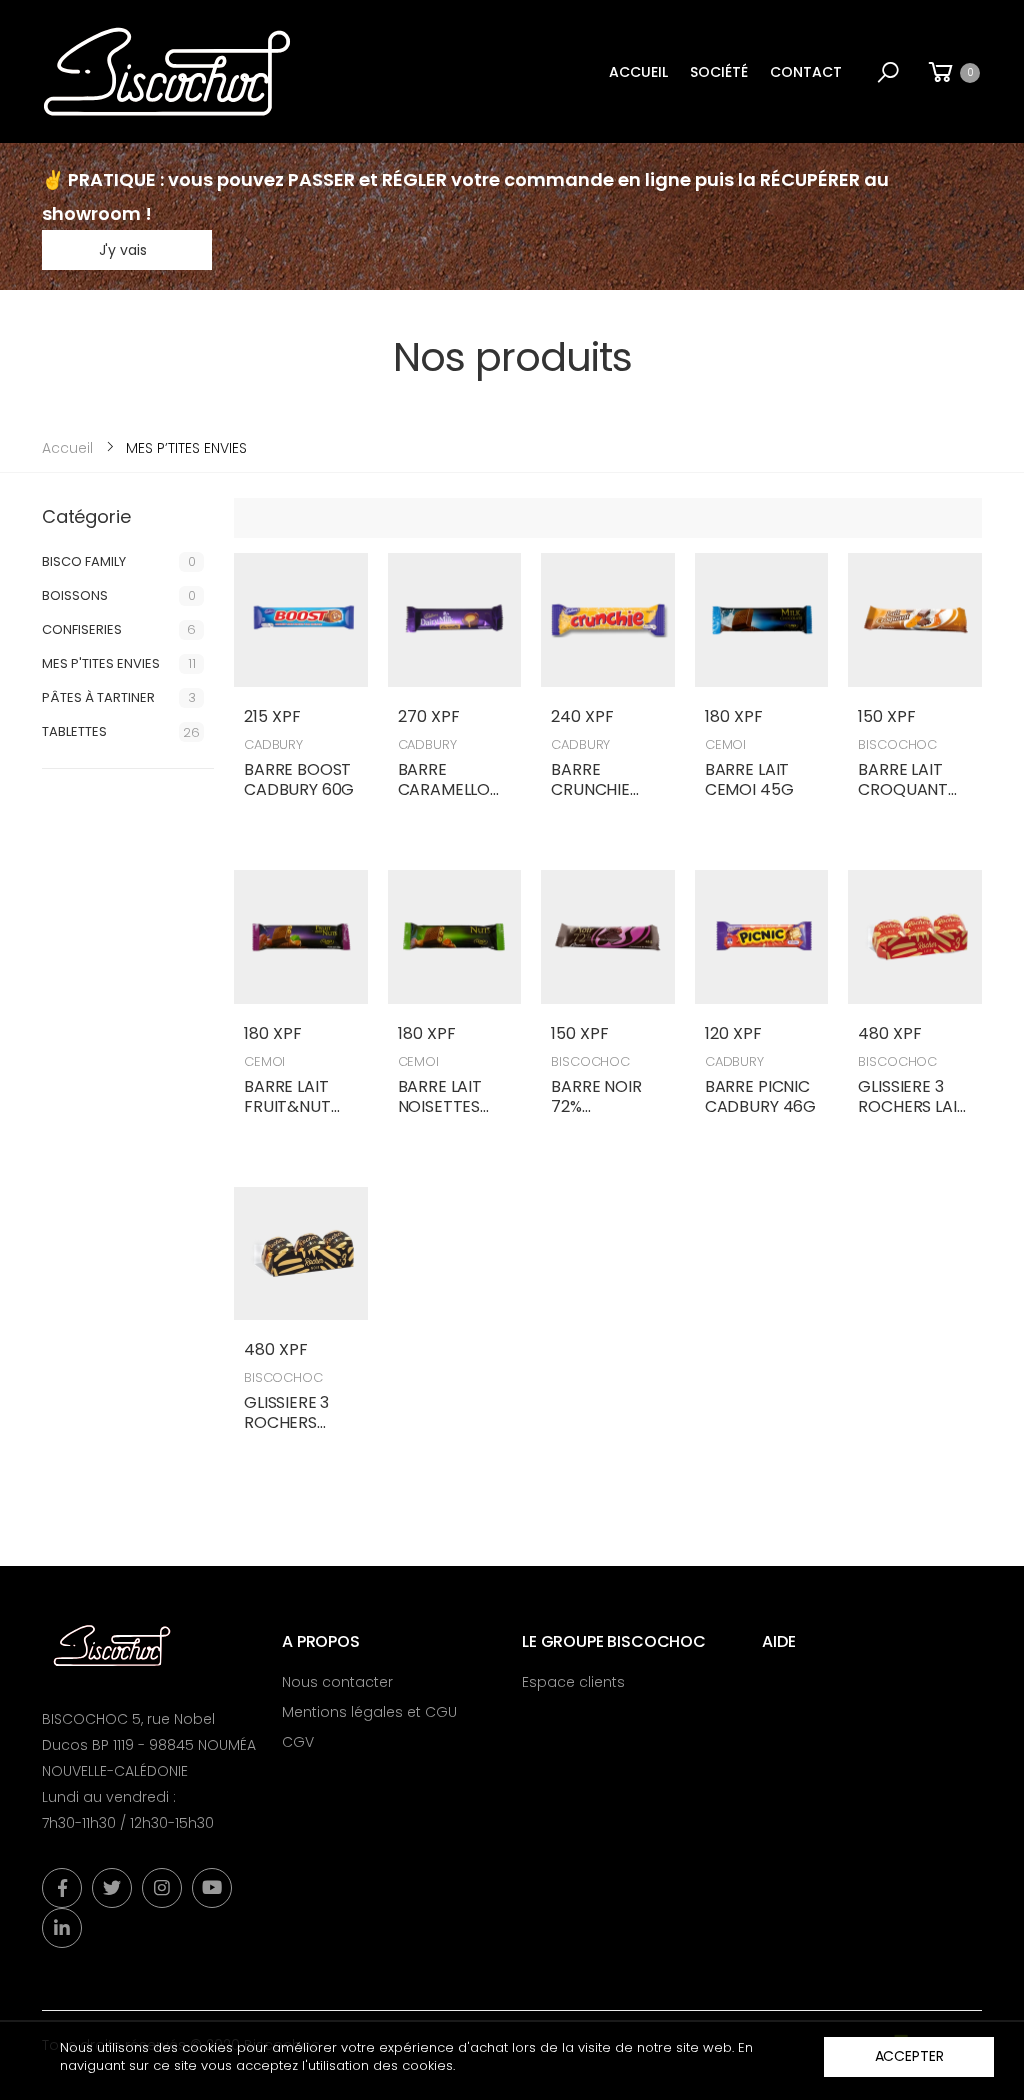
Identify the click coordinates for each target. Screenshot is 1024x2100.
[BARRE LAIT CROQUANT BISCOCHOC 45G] (915, 620)
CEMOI (725, 744)
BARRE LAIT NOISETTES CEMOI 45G (442, 1106)
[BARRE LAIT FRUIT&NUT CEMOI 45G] (301, 937)
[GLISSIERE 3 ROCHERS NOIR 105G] (301, 1254)
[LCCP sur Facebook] (62, 1888)
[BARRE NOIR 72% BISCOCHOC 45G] (608, 937)
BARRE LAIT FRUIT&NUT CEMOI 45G (288, 1106)
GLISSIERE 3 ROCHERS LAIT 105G (912, 1106)
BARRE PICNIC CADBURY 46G (760, 1096)
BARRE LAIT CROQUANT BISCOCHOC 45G (905, 799)
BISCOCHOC (897, 744)
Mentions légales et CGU (369, 1712)
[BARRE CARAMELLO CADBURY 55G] (455, 620)
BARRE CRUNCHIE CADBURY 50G (606, 789)
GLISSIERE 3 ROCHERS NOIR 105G (286, 1422)
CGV (298, 1742)
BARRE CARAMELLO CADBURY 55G (453, 789)
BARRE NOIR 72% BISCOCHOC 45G (598, 1116)
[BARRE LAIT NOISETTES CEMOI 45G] (455, 937)
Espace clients (573, 1682)
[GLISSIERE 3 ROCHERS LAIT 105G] (915, 937)
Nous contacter (337, 1682)
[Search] (888, 72)
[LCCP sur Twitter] (112, 1888)
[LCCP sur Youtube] (212, 1888)
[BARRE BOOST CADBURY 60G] (301, 620)
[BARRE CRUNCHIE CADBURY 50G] (608, 620)
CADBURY (273, 744)
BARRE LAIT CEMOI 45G (749, 779)
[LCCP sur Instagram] (162, 1888)
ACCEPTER (909, 2056)
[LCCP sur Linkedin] (62, 1928)
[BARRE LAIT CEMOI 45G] (762, 620)
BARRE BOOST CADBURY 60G (299, 779)
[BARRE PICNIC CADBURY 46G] (762, 937)
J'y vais (123, 250)
